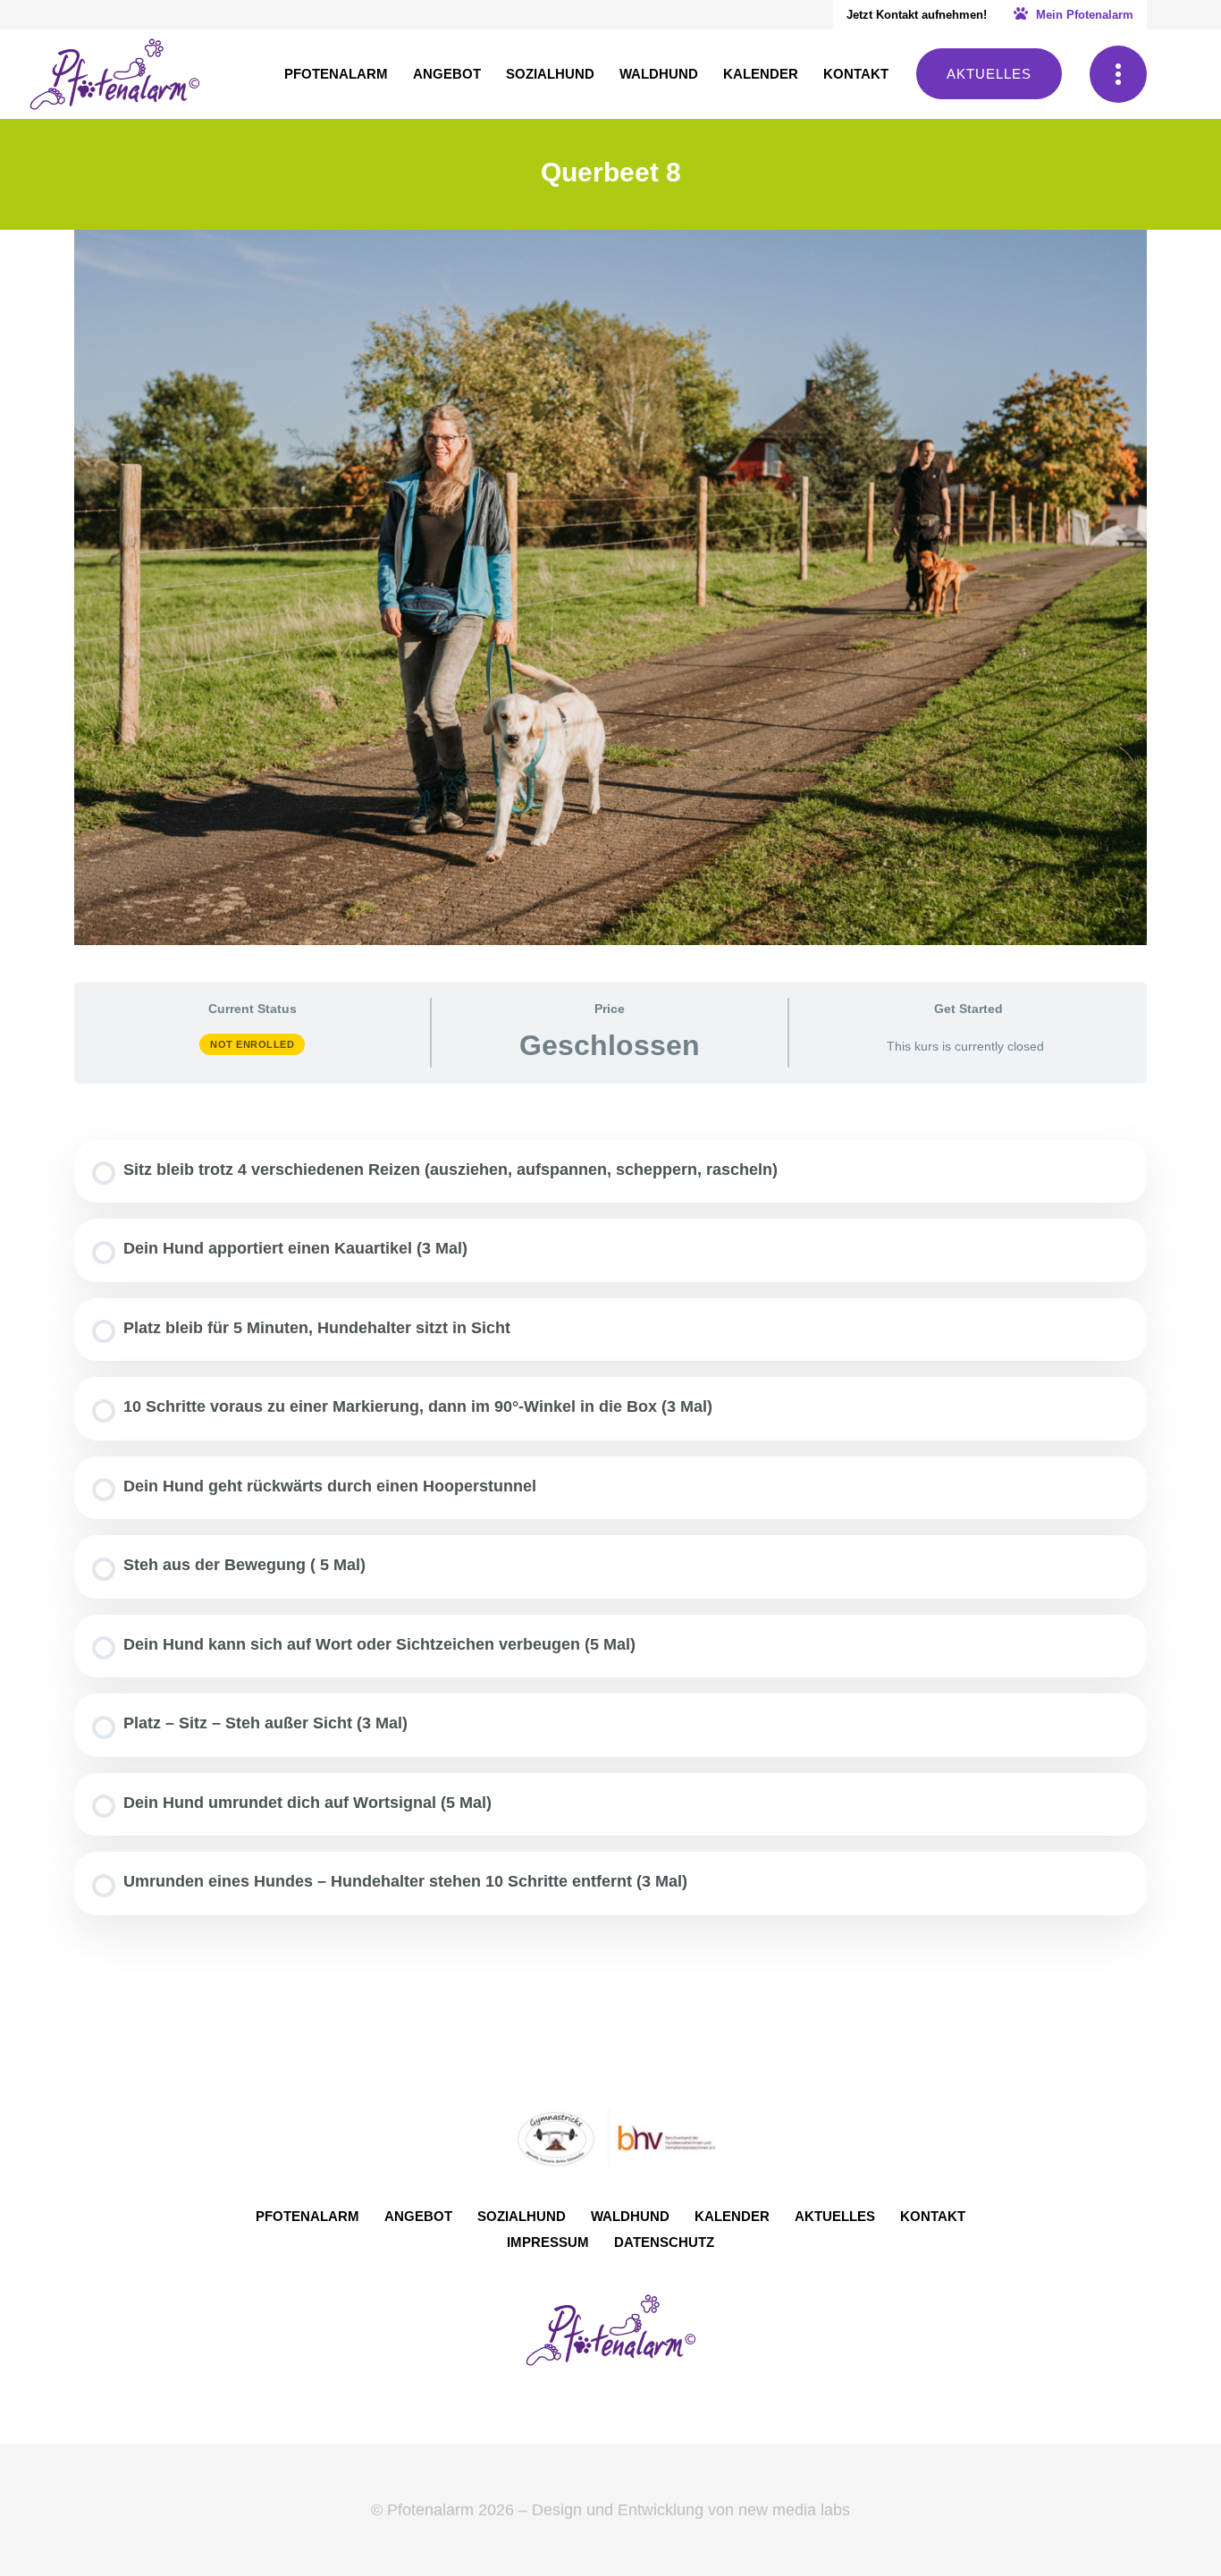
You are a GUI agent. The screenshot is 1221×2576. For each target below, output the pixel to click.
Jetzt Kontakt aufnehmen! (917, 15)
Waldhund (630, 2216)
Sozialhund (522, 2216)
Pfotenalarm (307, 2216)
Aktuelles (989, 74)
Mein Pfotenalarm (1083, 15)
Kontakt (933, 2216)
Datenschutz (664, 2242)
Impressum (548, 2242)
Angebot (418, 2216)
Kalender (732, 2216)
